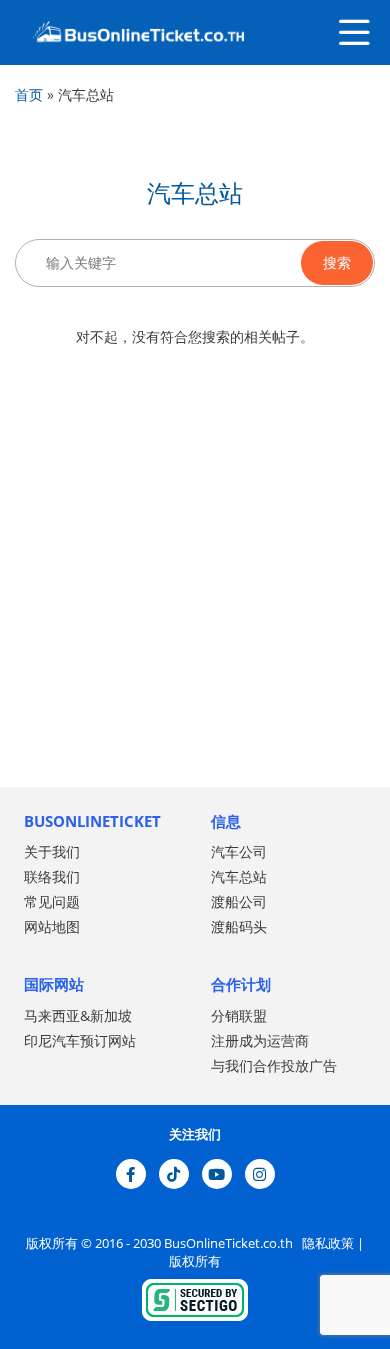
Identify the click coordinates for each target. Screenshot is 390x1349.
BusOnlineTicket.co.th (230, 1243)
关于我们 (52, 851)
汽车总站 (239, 876)
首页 (29, 94)
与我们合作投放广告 (274, 1065)
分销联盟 (239, 1015)
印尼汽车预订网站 (80, 1040)
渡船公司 (239, 901)
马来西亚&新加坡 (78, 1015)
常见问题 (52, 901)
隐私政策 (326, 1243)
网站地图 (52, 926)
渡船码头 (239, 926)
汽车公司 (239, 851)
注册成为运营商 (260, 1040)
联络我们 (52, 876)
